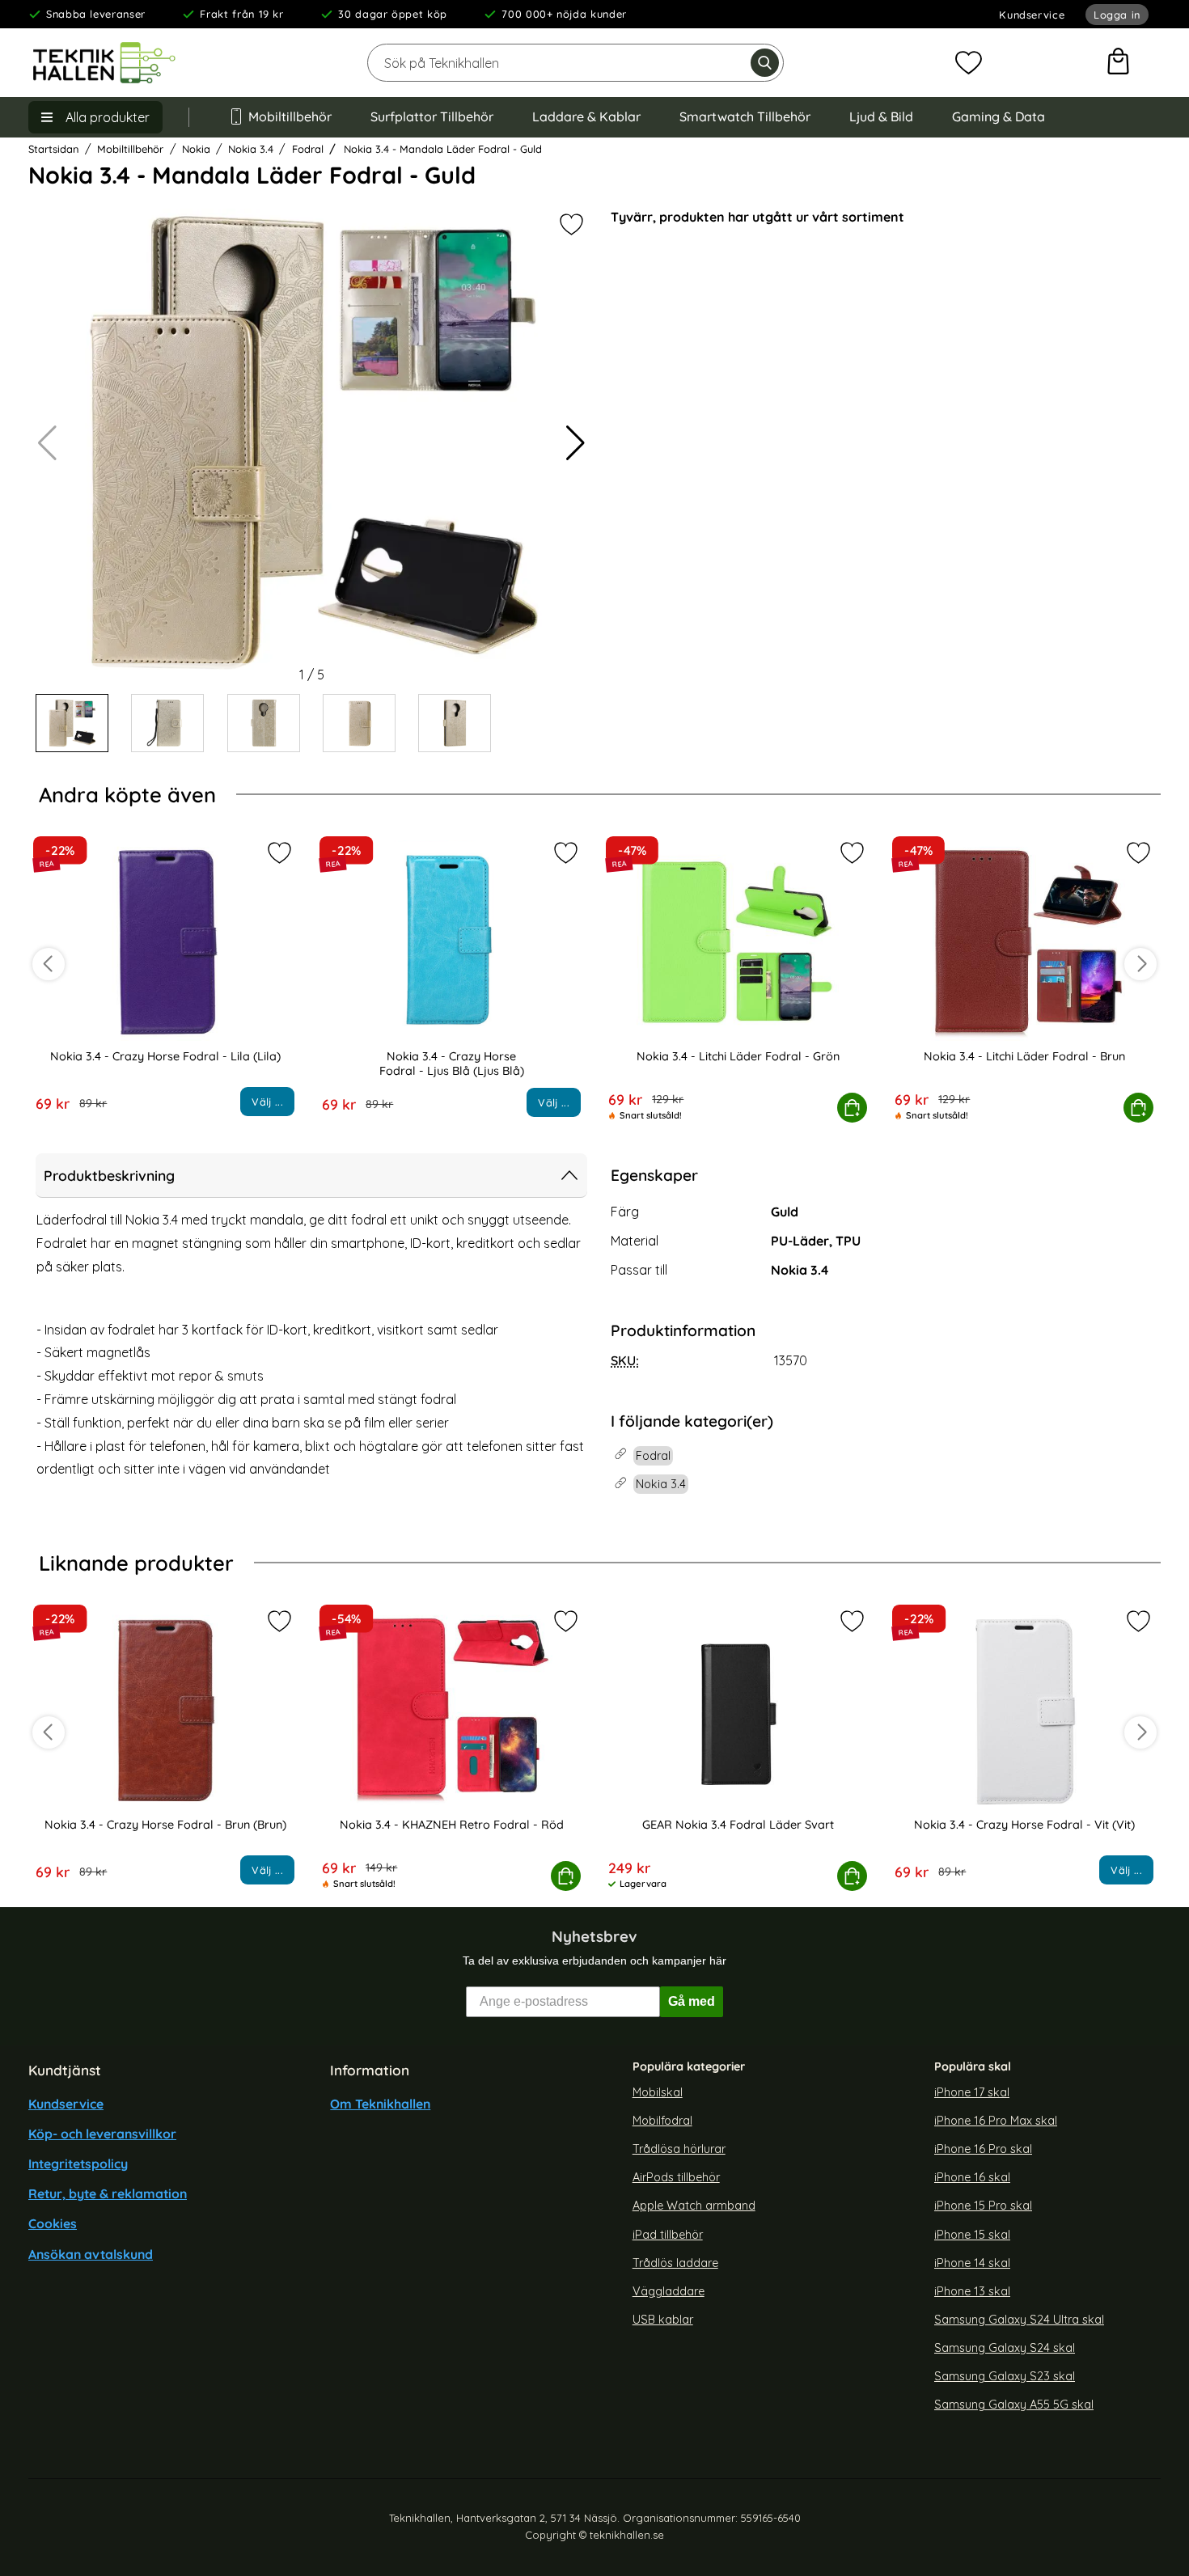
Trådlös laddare (675, 2263)
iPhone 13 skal (972, 2291)
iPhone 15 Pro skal (983, 2206)
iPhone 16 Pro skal (983, 2149)
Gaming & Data (999, 116)
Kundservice (1032, 15)
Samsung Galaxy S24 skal (1005, 2348)
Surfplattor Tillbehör (432, 116)
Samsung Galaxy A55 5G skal (1014, 2405)
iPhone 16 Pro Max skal (996, 2121)
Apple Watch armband (694, 2206)
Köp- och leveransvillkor (102, 2134)
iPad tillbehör (668, 2235)
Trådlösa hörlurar (679, 2149)
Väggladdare (669, 2291)
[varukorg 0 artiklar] (1118, 63)
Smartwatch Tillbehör (745, 116)
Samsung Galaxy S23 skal (1005, 2377)
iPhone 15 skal (972, 2235)
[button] (575, 443)
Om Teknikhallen (380, 2104)
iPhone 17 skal (972, 2092)
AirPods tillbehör (676, 2177)
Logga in (1117, 15)
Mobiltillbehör (290, 116)
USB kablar (663, 2320)
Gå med (692, 2001)
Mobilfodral (662, 2121)
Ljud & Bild (881, 116)
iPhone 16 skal (972, 2177)
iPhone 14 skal (972, 2263)
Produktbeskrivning (109, 1175)
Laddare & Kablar (586, 116)
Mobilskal (658, 2092)
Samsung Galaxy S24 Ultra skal (1019, 2320)
